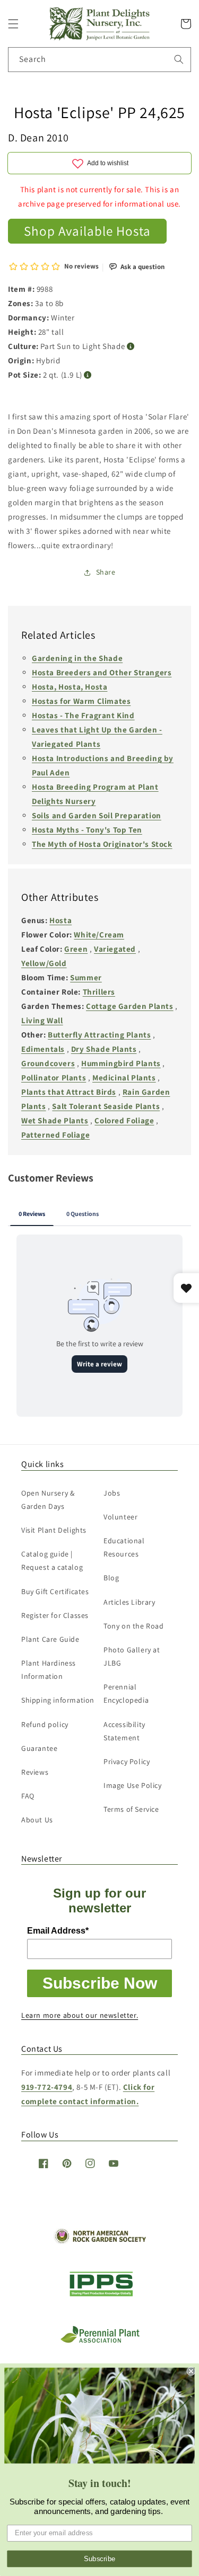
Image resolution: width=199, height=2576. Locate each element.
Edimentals (43, 1049)
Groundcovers (48, 1063)
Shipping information (58, 1700)
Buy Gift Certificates (55, 1591)
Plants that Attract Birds (69, 1092)
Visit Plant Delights (54, 1530)
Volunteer (120, 1517)
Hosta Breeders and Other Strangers (102, 672)
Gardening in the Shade (77, 658)
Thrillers (99, 992)
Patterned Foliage (55, 1135)
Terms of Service (131, 1809)
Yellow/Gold (44, 963)
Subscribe (100, 2559)
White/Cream (99, 934)
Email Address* (58, 1931)
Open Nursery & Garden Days (48, 1500)
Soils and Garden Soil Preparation (97, 815)
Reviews (35, 1772)
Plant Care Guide (50, 1639)
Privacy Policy (127, 1761)
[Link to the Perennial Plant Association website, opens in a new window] (100, 2341)
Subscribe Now (100, 1983)
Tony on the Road (134, 1626)
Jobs (112, 1493)
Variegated (115, 949)
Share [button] (106, 572)
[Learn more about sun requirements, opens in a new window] (131, 347)
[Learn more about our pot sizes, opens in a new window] (88, 375)
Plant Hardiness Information (49, 1670)
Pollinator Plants (54, 1077)
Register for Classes (55, 1615)
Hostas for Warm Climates (81, 701)
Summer (86, 977)
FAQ (28, 1796)
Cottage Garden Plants (130, 1006)
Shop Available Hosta (87, 231)
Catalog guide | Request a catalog (52, 1560)
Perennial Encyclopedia (126, 1693)
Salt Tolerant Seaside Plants (106, 1106)
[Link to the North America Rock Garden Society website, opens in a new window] (99, 2241)
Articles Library (129, 1602)
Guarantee (39, 1748)
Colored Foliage (124, 1120)
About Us (37, 1820)
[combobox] (99, 60)
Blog (111, 1578)
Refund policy (45, 1724)
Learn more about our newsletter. (80, 2015)
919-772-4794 (47, 2087)
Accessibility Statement (124, 1731)
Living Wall (42, 1020)
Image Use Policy (133, 1785)
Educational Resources (124, 1547)
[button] (13, 24)
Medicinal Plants (124, 1077)
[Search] (179, 59)
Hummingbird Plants (121, 1063)
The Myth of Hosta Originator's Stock (102, 844)
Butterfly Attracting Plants (99, 1035)
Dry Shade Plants (104, 1049)
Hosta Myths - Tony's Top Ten (87, 830)
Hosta (60, 920)
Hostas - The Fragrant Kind (83, 715)
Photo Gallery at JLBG (132, 1656)
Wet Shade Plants (55, 1120)
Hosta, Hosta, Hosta (70, 687)
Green (76, 949)
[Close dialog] (191, 2371)
